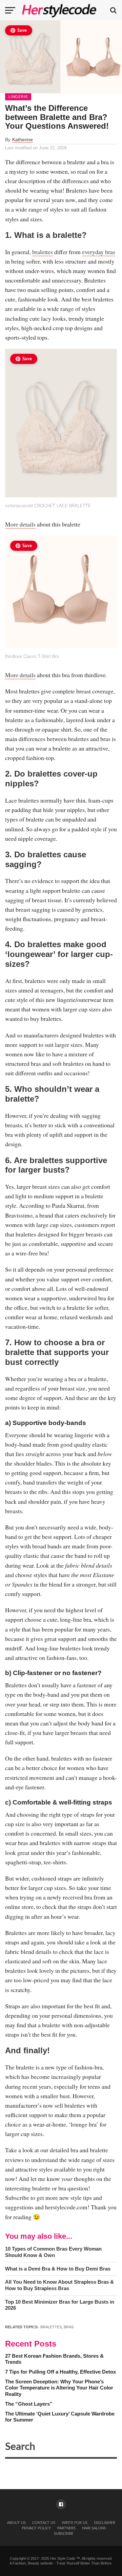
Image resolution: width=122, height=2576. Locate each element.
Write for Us (75, 2523)
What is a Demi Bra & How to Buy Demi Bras (58, 2269)
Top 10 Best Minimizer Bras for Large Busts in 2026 (60, 2305)
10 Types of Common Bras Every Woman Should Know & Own (53, 2252)
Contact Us (44, 2523)
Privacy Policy (36, 2528)
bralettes (43, 252)
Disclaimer (105, 2523)
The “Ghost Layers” (29, 2404)
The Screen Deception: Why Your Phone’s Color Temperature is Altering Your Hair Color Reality (59, 2388)
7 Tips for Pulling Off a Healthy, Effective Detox (60, 2372)
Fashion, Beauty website (33, 2563)
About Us (16, 2523)
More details (20, 524)
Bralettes (51, 2327)
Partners (66, 2528)
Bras (69, 2327)
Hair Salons (94, 2528)
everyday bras (99, 252)
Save (22, 31)
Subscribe (64, 2534)
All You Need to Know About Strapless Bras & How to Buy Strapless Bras (59, 2285)
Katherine (23, 140)
